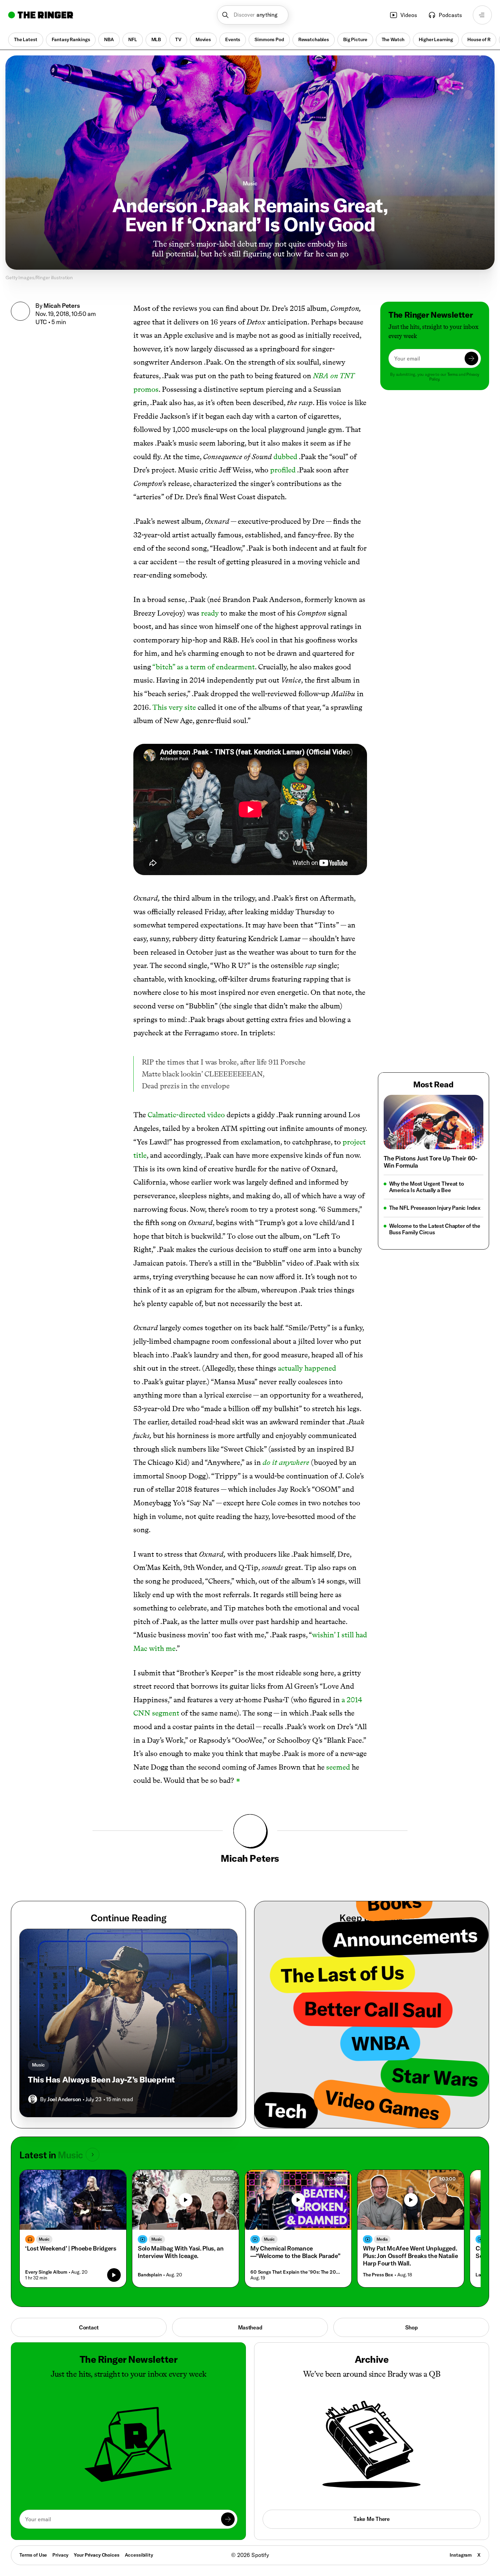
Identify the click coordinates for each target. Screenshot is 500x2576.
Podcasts (450, 15)
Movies (203, 39)
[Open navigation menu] (482, 15)
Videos (409, 15)
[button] (253, 15)
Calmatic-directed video (186, 1115)
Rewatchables (314, 39)
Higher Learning (436, 39)
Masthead (250, 2327)
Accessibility (139, 2555)
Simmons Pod (269, 39)
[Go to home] (41, 15)
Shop (411, 2327)
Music (250, 183)
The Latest (26, 39)
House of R (479, 39)
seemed (338, 1767)
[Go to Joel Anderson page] (33, 2099)
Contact (89, 2327)
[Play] (186, 2200)
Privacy (60, 2555)
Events (233, 39)
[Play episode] (114, 2275)
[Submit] (471, 358)
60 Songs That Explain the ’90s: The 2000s (296, 2272)
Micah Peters (62, 306)
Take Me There (371, 2519)
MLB (156, 39)
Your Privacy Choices (96, 2555)
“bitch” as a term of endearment (204, 667)
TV (178, 39)
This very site (174, 707)
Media (382, 2239)
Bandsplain (150, 2275)
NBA (109, 39)
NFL (133, 39)
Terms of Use (33, 2555)
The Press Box (378, 2275)
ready (210, 613)
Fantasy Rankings (71, 39)
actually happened (307, 1368)
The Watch (393, 39)
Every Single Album (46, 2272)
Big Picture (355, 39)
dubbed (285, 457)
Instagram (461, 2555)
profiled (283, 470)
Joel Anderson (64, 2099)
